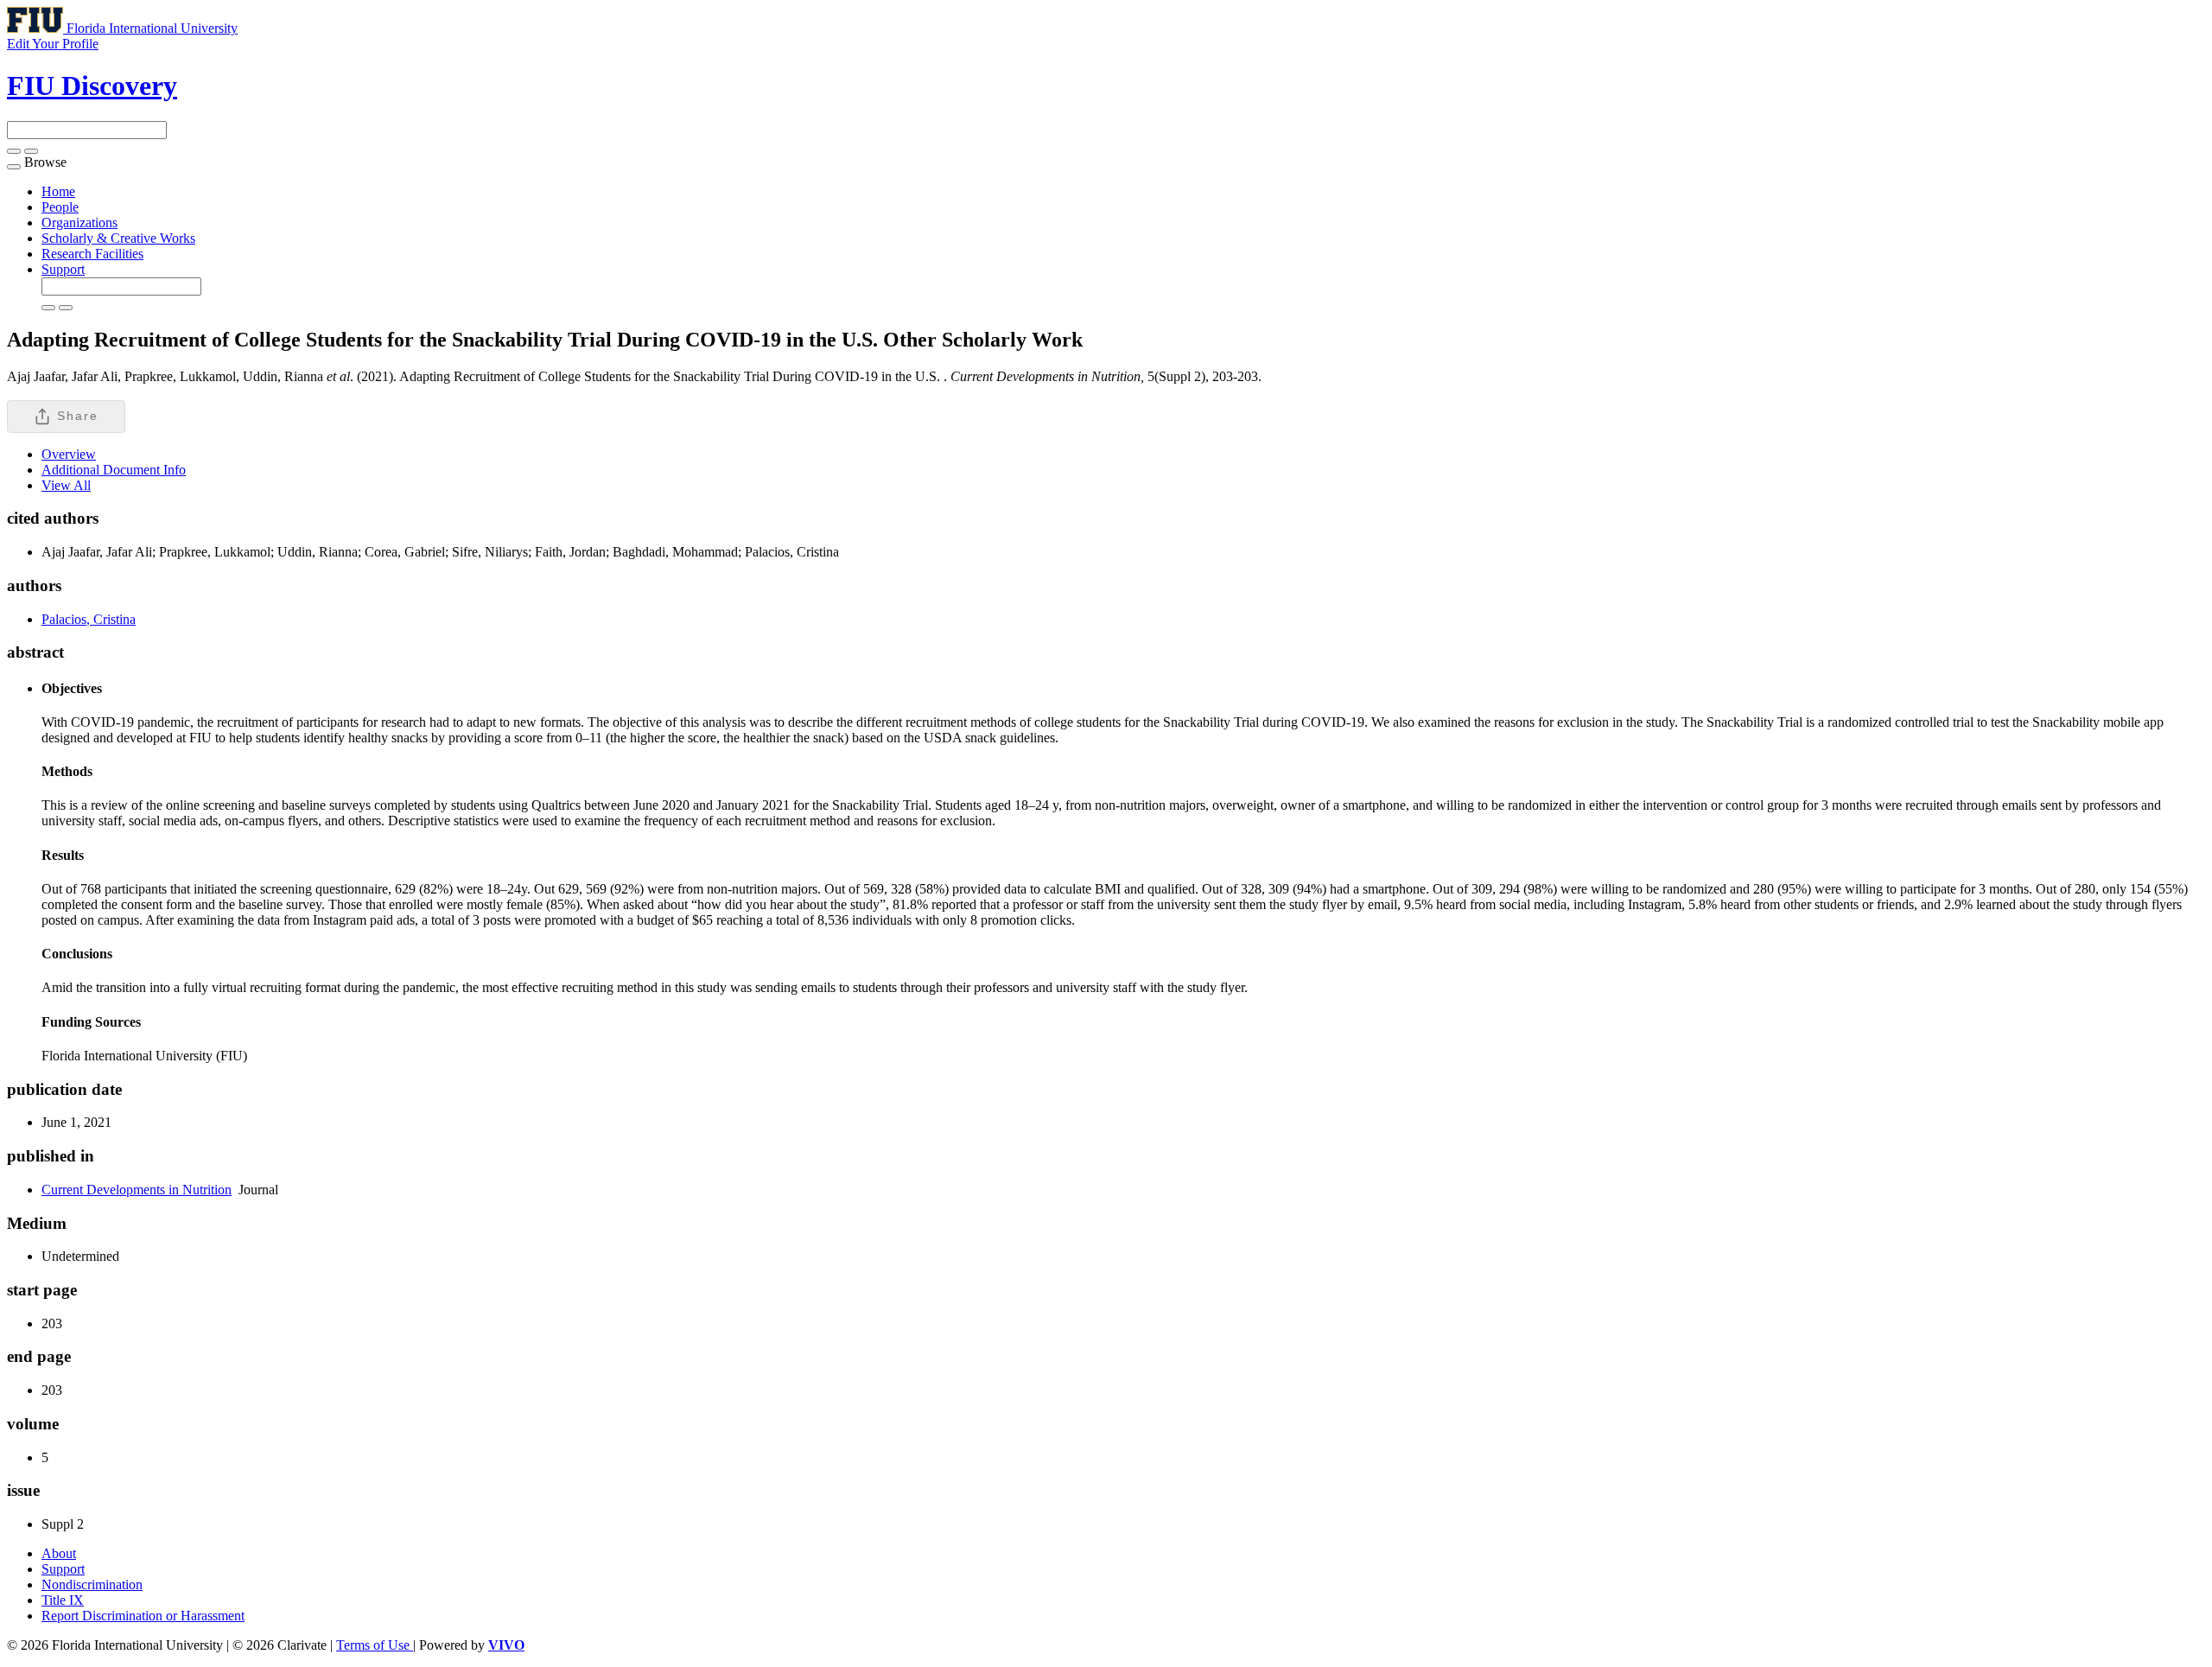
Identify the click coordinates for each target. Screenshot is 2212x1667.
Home (58, 191)
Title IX (63, 1600)
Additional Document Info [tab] (114, 470)
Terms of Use (375, 1645)
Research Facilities (92, 254)
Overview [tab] (69, 454)
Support (63, 269)
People (60, 207)
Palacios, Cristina (89, 619)
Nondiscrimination (92, 1584)
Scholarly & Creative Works (118, 238)
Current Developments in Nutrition (137, 1190)
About (59, 1553)
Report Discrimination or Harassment (143, 1616)
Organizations (79, 223)
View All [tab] (66, 485)
